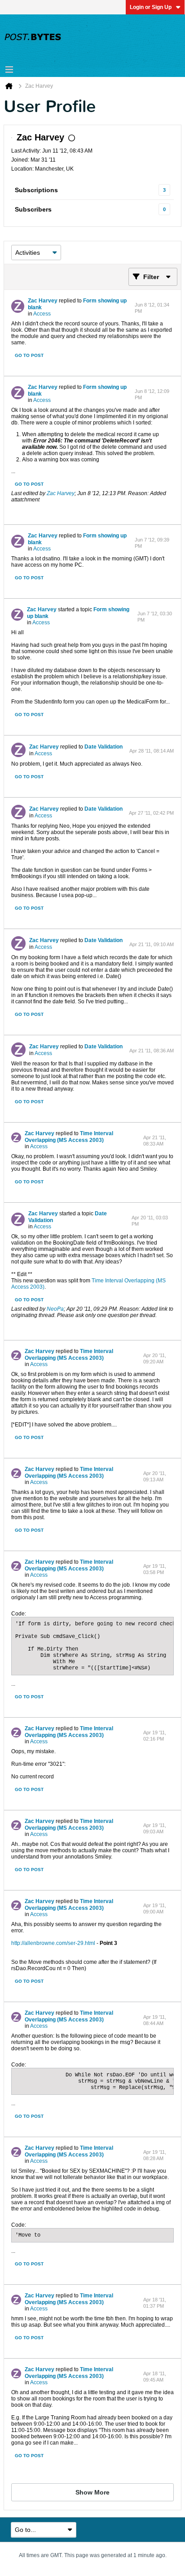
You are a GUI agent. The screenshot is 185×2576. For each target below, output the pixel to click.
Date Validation (104, 747)
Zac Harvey (43, 301)
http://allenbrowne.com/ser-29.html (53, 1943)
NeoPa (55, 1309)
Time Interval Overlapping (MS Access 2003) (69, 1137)
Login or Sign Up (151, 7)
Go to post (29, 355)
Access (42, 314)
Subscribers (33, 209)
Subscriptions (36, 190)
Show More (92, 2492)
